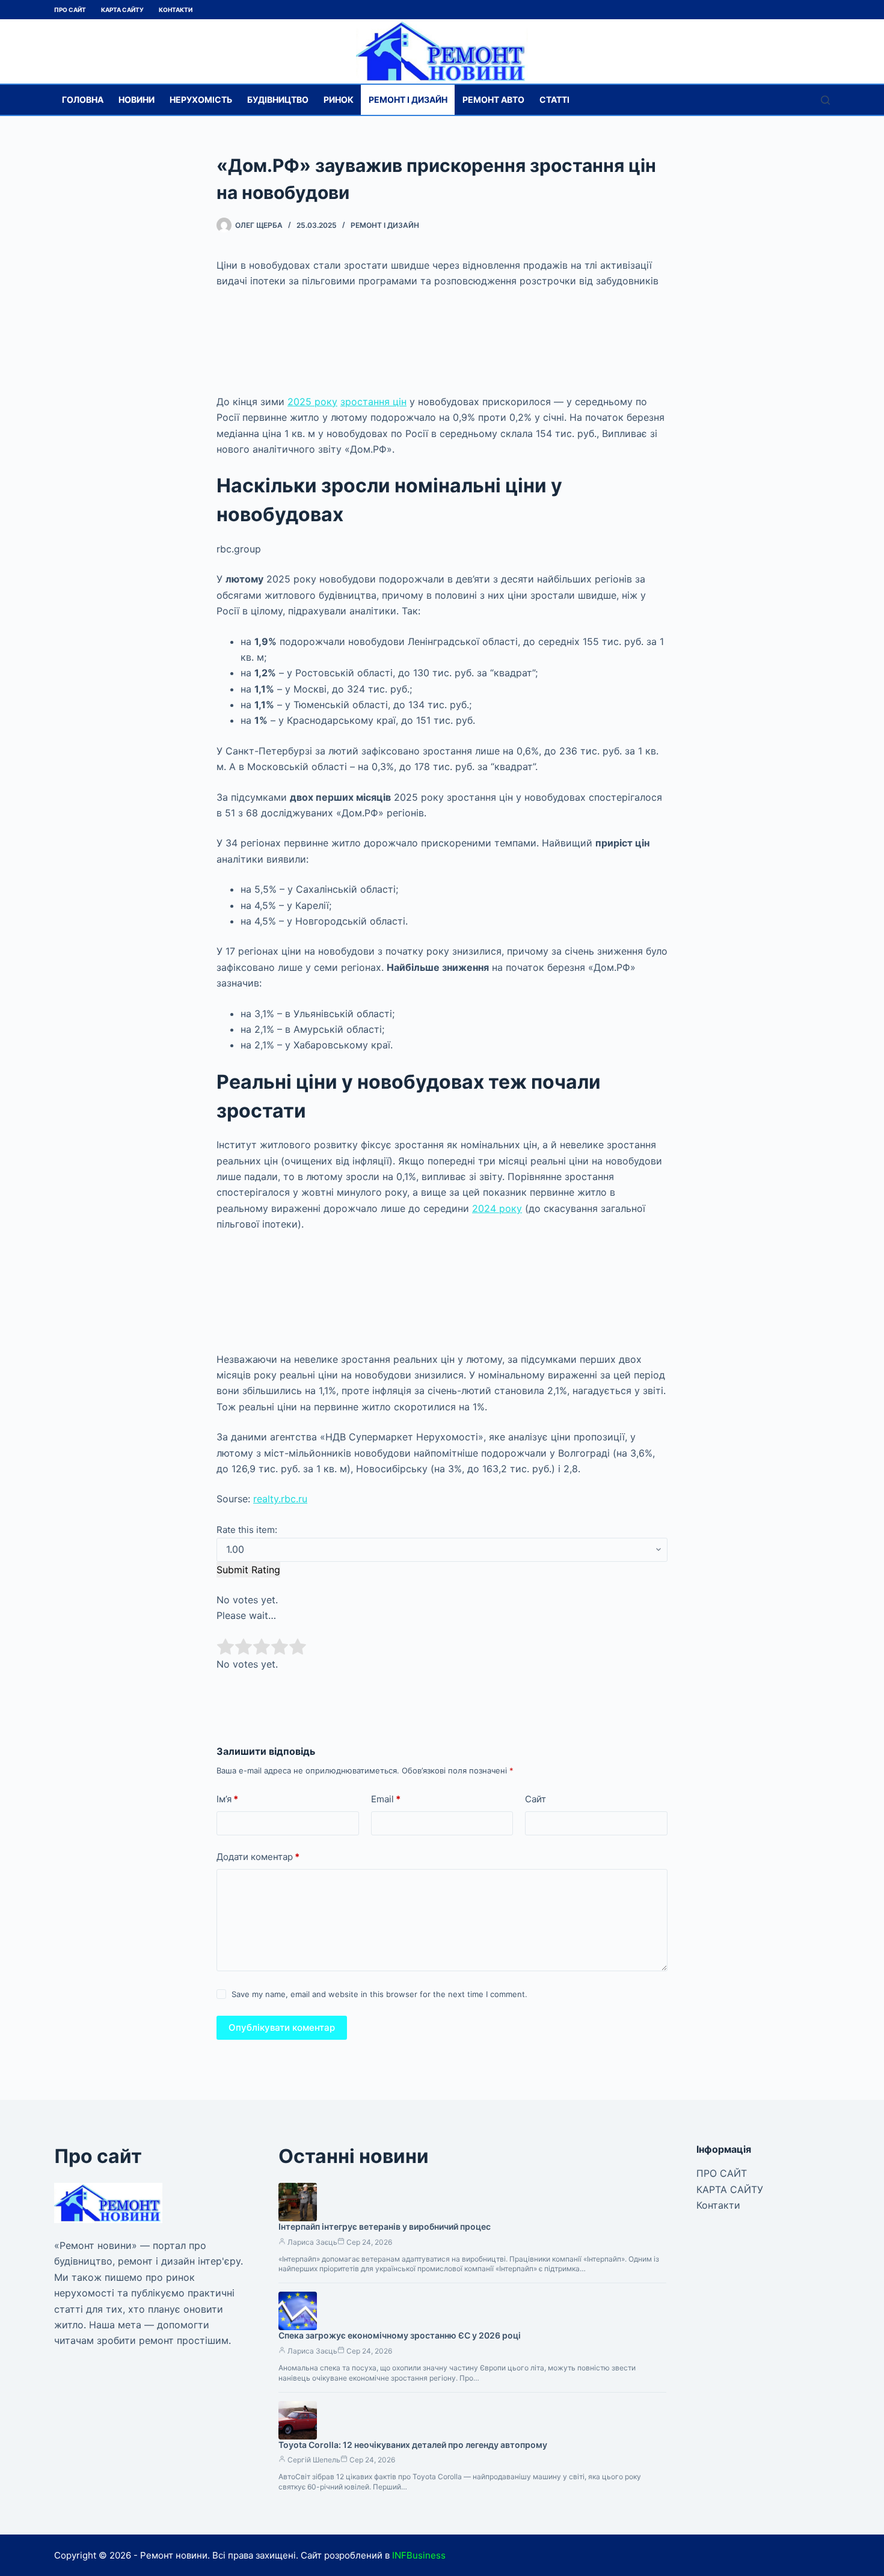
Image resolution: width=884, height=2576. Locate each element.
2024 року (497, 1208)
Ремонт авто (493, 99)
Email (386, 1799)
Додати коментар (258, 1857)
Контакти (176, 10)
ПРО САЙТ (70, 10)
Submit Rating (248, 1570)
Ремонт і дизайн (408, 99)
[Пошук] (825, 100)
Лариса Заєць (312, 2242)
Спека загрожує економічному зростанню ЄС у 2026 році (400, 2335)
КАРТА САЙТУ (122, 10)
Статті (554, 99)
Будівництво (278, 99)
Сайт (536, 1799)
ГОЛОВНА (83, 99)
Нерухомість (201, 99)
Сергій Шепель (314, 2460)
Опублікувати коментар (282, 2027)
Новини (137, 99)
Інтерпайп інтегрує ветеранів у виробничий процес (385, 2226)
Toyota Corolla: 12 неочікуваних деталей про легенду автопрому (413, 2445)
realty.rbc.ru (280, 1499)
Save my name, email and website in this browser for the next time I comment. (379, 1994)
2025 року (312, 402)
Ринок (339, 99)
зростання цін (373, 402)
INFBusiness (419, 2555)
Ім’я (227, 1799)
